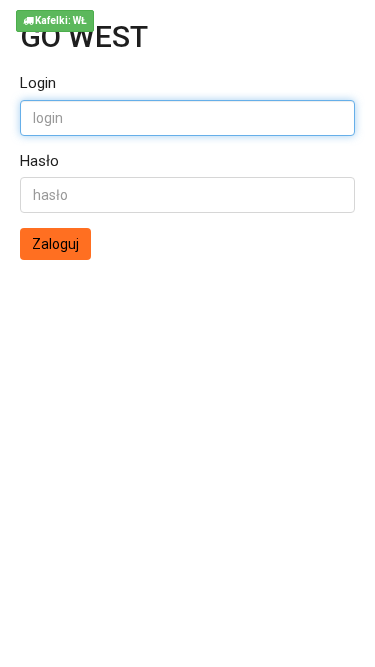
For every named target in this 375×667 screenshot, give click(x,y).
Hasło (39, 161)
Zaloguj (55, 244)
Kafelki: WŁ (60, 20)
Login (38, 83)
